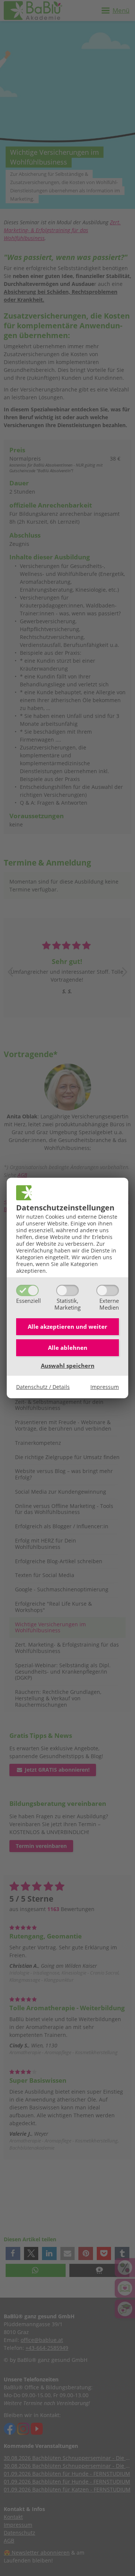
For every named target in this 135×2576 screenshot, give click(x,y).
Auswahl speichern (68, 1366)
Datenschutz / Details (43, 1387)
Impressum (105, 1387)
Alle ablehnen (68, 1348)
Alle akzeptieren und (67, 1327)
